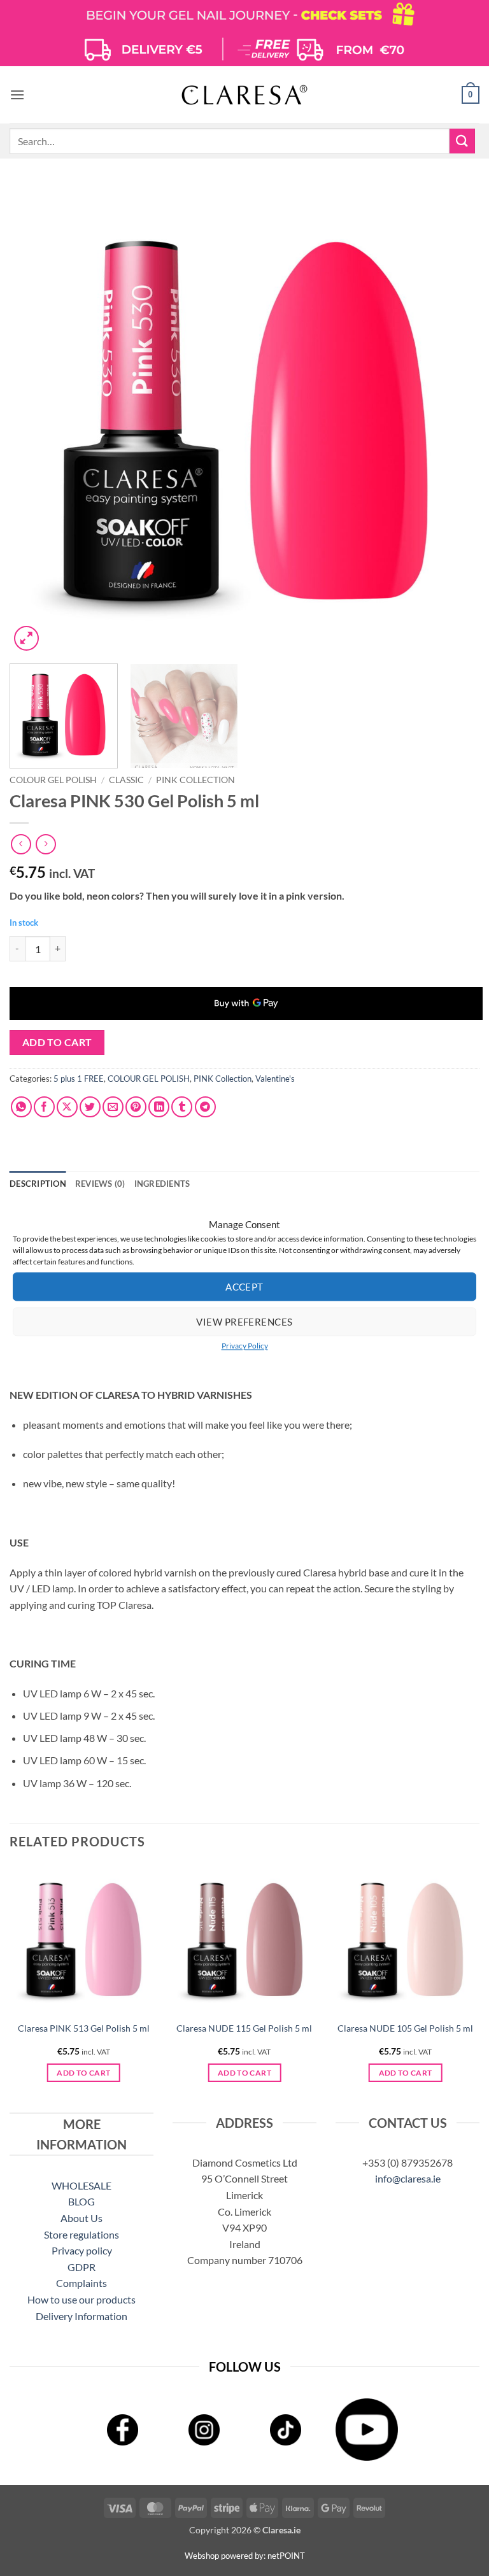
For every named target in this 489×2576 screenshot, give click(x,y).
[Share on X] (67, 1107)
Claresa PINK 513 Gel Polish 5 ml (84, 2028)
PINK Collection (195, 780)
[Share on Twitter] (90, 1107)
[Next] (454, 419)
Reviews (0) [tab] (100, 1184)
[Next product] (21, 844)
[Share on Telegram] (205, 1107)
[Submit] (462, 141)
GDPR (81, 2267)
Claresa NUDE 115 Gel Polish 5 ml (244, 2028)
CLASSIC (126, 780)
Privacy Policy (245, 1346)
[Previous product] (46, 844)
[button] (17, 95)
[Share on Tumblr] (182, 1107)
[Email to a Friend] (113, 1107)
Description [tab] (38, 1184)
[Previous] (35, 419)
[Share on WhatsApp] (21, 1107)
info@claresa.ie (408, 2178)
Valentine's (275, 1079)
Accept (244, 1287)
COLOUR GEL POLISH (53, 780)
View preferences (244, 1322)
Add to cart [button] (83, 2073)
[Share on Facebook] (44, 1107)
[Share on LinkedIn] (159, 1107)
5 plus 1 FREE (79, 1079)
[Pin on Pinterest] (136, 1107)
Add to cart (57, 1042)
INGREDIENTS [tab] (162, 1184)
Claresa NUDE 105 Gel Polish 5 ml (405, 2028)
